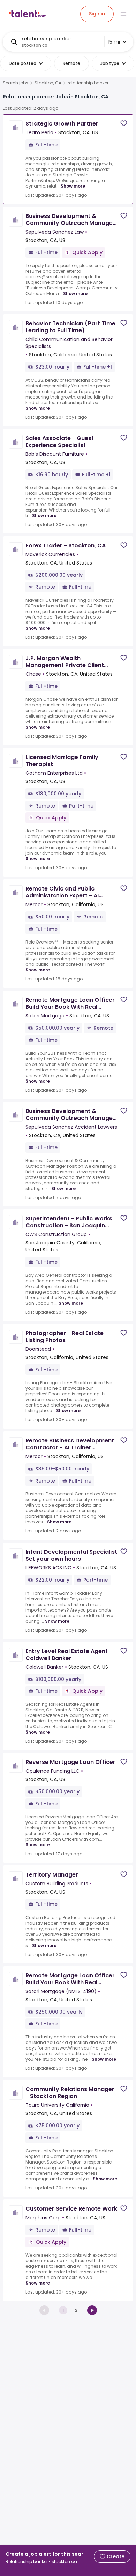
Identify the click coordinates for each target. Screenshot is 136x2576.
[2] (92, 2310)
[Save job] (124, 123)
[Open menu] (123, 14)
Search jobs (16, 83)
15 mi (114, 42)
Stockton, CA (48, 83)
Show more (73, 186)
